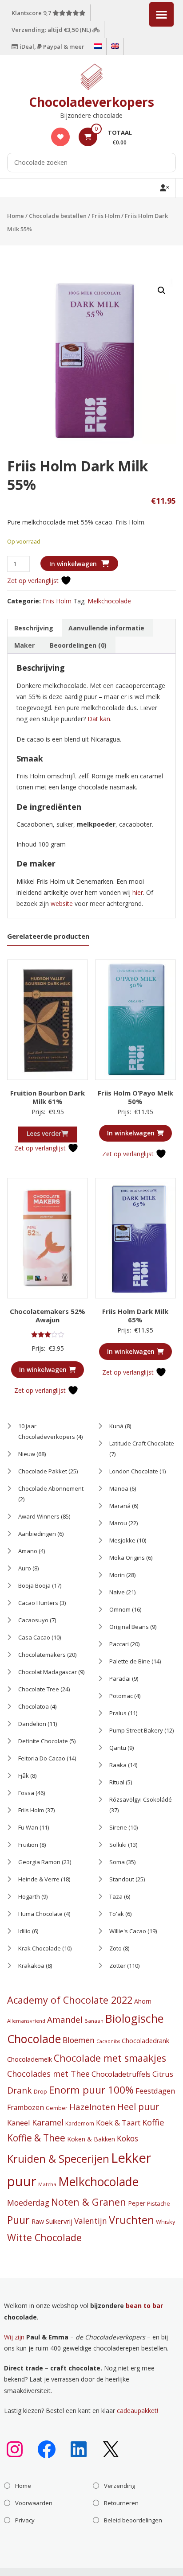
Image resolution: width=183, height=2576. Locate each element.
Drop (40, 2092)
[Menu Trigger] (161, 14)
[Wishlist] (60, 137)
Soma (117, 1862)
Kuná (116, 1426)
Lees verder (44, 1133)
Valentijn (91, 2221)
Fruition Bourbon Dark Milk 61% (48, 1097)
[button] (162, 291)
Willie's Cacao (128, 1931)
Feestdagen (155, 2091)
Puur (18, 2220)
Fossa (26, 1793)
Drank (20, 2090)
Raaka (118, 1765)
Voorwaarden (34, 2503)
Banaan (94, 2021)
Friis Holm (106, 216)
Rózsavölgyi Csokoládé (141, 1799)
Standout (122, 1879)
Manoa (119, 1488)
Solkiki (118, 1845)
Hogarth (29, 1896)
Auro (25, 1568)
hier (138, 892)
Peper (137, 2203)
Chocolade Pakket (43, 1471)
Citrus (163, 2074)
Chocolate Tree (39, 1689)
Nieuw (27, 1454)
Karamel (48, 2122)
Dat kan (99, 719)
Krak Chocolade (40, 1948)
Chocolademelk (30, 2059)
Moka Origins (127, 1558)
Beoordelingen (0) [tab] (78, 645)
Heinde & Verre (39, 1879)
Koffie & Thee (36, 2138)
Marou (118, 1523)
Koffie (153, 2122)
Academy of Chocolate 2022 (70, 2000)
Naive (117, 1592)
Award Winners (39, 1516)
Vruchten (131, 2220)
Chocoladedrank (145, 2041)
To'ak (117, 1914)
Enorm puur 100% (91, 2090)
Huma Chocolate (40, 1914)
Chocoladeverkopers (91, 102)
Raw (38, 2221)
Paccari (119, 1644)
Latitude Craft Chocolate (142, 1443)
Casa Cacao (34, 1637)
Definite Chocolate (43, 1741)
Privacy (25, 2520)
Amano (28, 1551)
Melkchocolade (109, 601)
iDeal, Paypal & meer (51, 47)
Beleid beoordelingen (133, 2520)
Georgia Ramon (39, 1862)
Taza (116, 1896)
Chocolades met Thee (48, 2074)
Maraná (120, 1506)
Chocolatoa (34, 1706)
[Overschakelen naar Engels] (115, 47)
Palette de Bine (130, 1661)
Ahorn (143, 2001)
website (63, 903)
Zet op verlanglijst (34, 581)
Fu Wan (28, 1827)
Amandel (65, 2019)
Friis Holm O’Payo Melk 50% (135, 1097)
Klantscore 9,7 (32, 13)
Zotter (117, 1966)
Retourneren (121, 2503)
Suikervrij (59, 2221)
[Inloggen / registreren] (164, 188)
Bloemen (79, 2040)
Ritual (117, 1782)
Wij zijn (14, 2337)
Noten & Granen (89, 2202)
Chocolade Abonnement (51, 1488)
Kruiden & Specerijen (58, 2159)
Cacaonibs (108, 2041)
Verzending (119, 2486)
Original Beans (129, 1627)
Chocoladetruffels (121, 2074)
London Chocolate (134, 1471)
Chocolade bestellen (58, 216)
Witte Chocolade (44, 2237)
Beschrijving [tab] (34, 628)
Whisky (165, 2222)
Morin (117, 1575)
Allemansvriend (26, 2021)
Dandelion (32, 1724)
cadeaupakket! (137, 2411)
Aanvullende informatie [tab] (106, 628)
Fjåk (24, 1776)
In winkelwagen (73, 564)
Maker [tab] (24, 645)
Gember (57, 2108)
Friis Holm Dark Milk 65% (135, 1316)
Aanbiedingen (37, 1534)
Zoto (115, 1948)
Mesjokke (122, 1540)
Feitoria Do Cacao (42, 1758)
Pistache (159, 2203)
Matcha (47, 2184)
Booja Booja (34, 1585)
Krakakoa (31, 1966)
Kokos (127, 2138)
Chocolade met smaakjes (110, 2058)
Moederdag (28, 2203)
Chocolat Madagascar (48, 1672)
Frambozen (26, 2108)
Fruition (28, 1845)
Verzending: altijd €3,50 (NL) (52, 30)
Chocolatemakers (42, 1655)
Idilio (24, 1931)
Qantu (118, 1748)
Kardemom (80, 2123)
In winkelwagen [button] (131, 1133)
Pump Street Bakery (136, 1730)
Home (16, 216)
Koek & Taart (118, 2123)
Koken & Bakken (91, 2139)
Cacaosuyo (33, 1620)
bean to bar (144, 2306)
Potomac (121, 1696)
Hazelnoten (92, 2107)
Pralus (118, 1713)
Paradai (120, 1678)
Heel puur (138, 2107)
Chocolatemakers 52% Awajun (48, 1316)
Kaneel (19, 2123)
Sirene (118, 1827)
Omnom (120, 1609)
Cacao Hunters (38, 1603)
